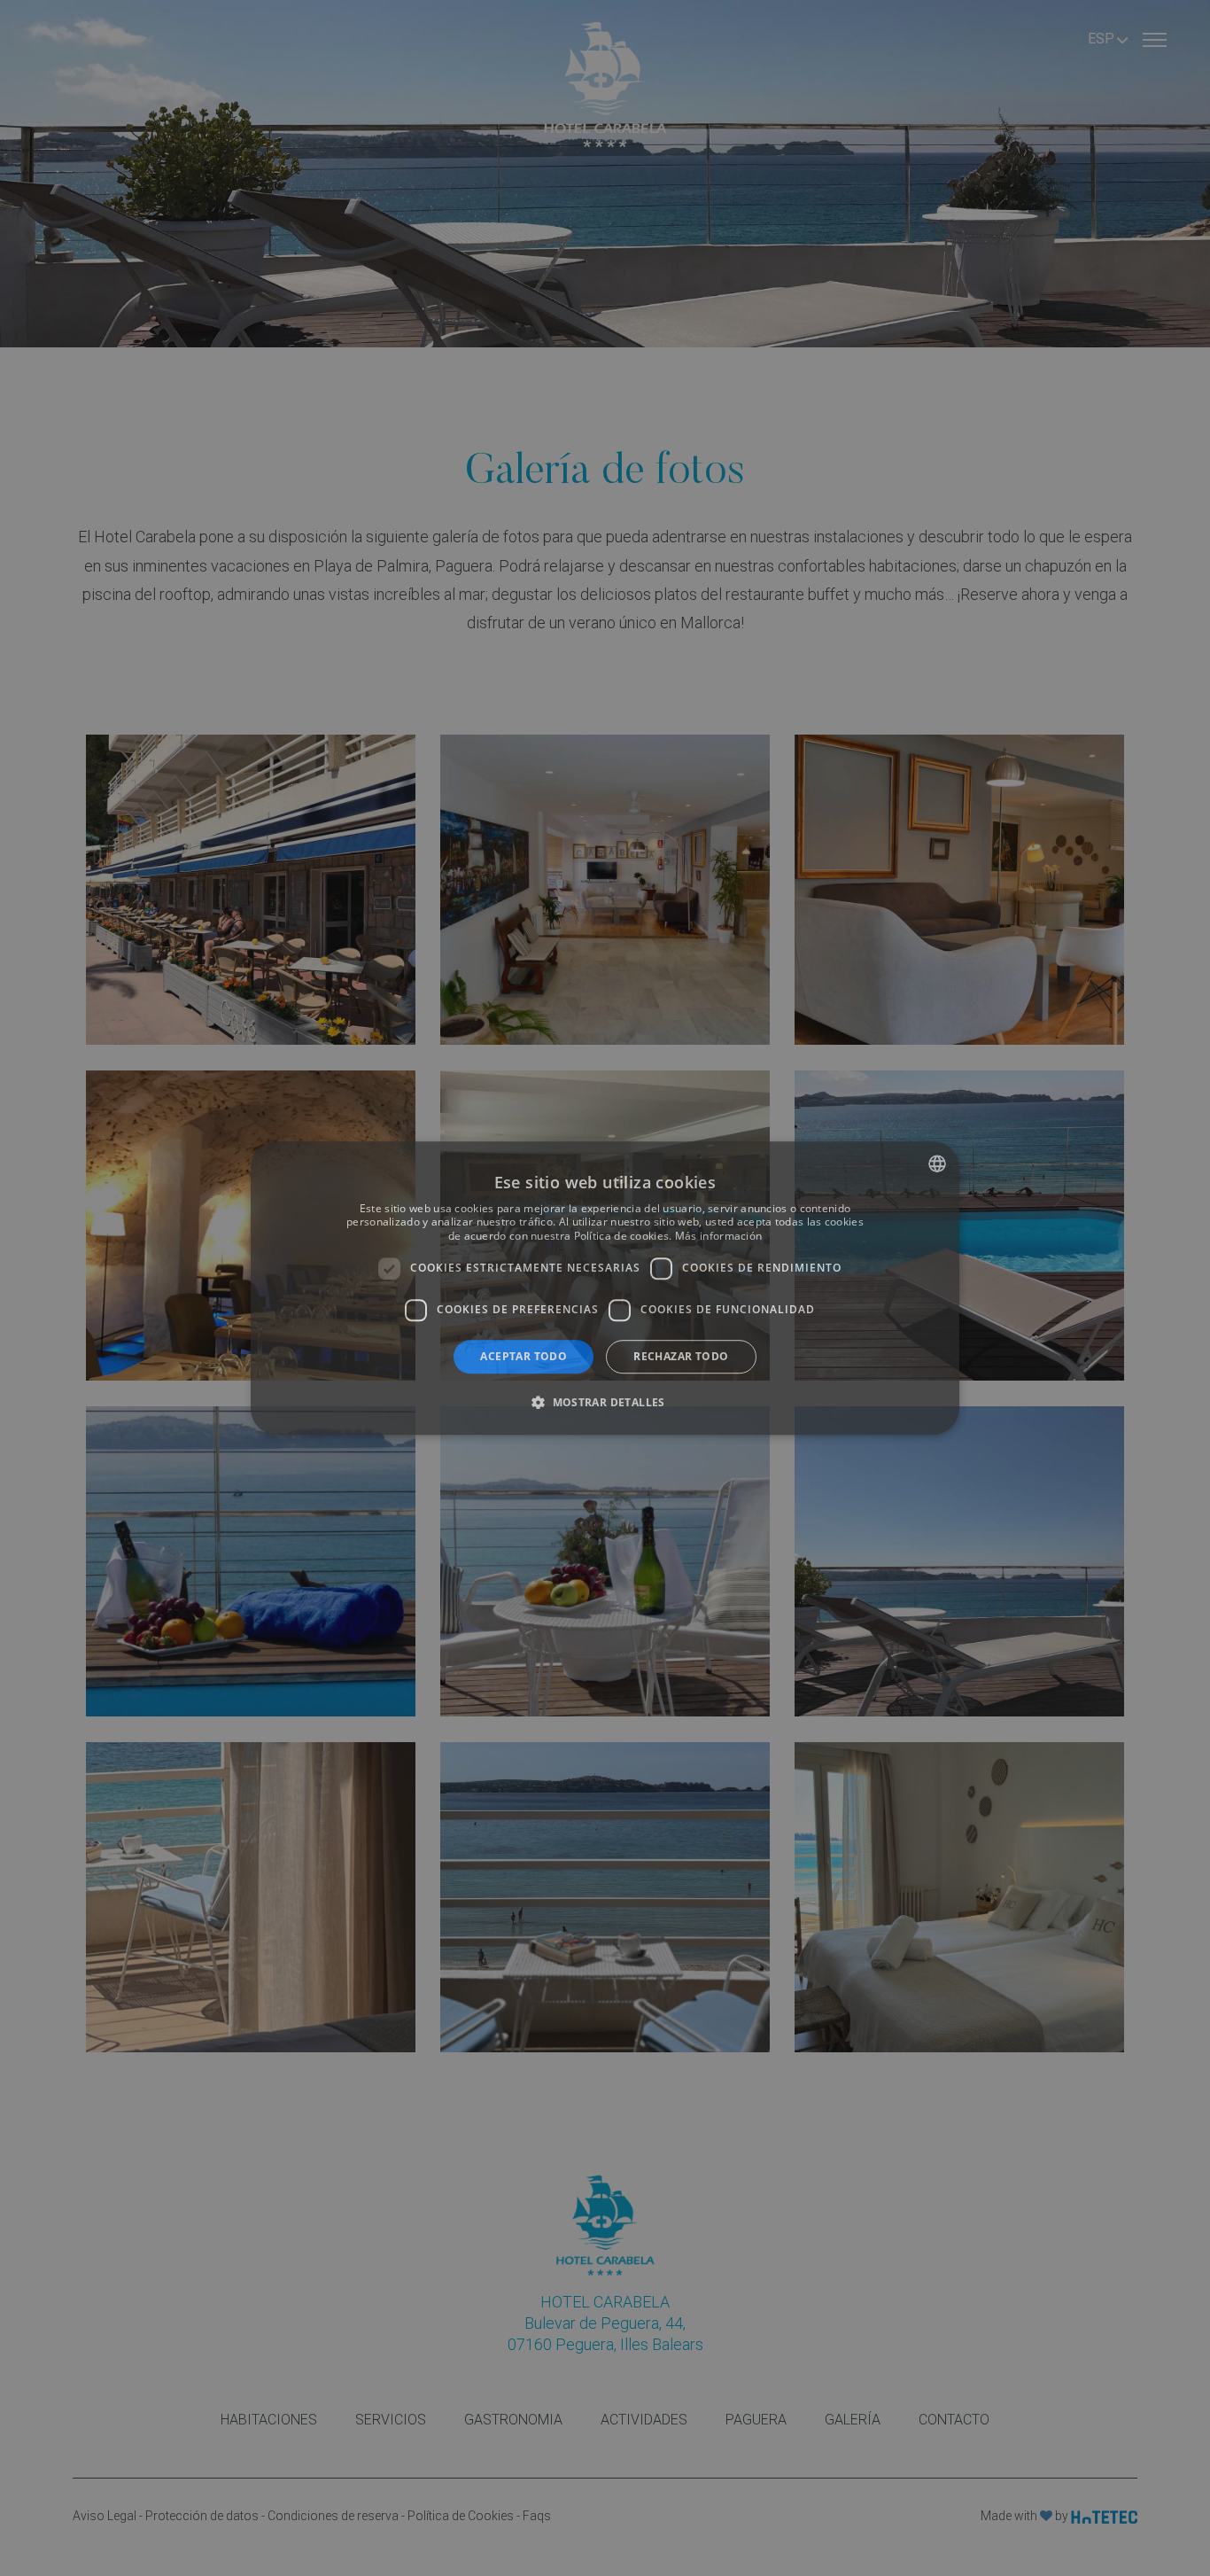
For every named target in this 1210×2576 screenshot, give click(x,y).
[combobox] (937, 1163)
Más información (719, 1236)
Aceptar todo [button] (524, 1356)
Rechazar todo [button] (681, 1356)
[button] (605, 1402)
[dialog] (605, 1288)
